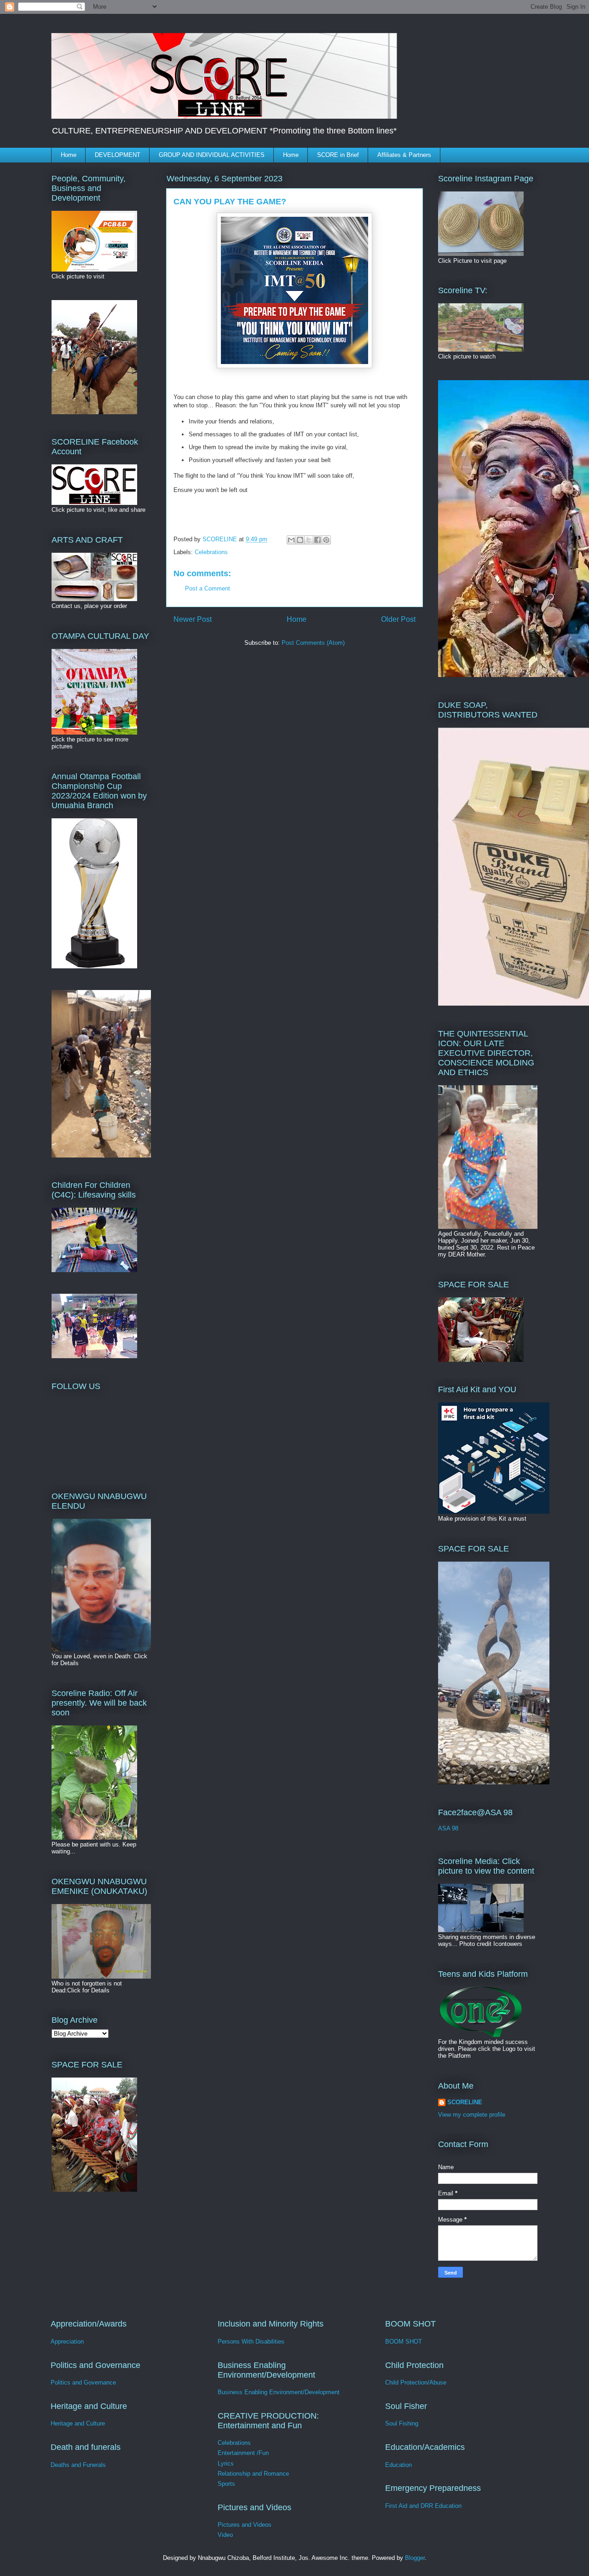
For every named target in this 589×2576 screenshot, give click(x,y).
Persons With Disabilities (251, 2342)
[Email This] (291, 540)
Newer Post (193, 619)
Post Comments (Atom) (313, 643)
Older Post (398, 619)
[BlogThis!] (300, 540)
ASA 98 (448, 1828)
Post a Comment (208, 588)
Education (398, 2465)
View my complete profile (472, 2115)
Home (69, 155)
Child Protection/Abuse (416, 2382)
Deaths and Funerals (78, 2465)
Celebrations (211, 552)
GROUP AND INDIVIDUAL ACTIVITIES (212, 155)
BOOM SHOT (404, 2342)
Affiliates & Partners (404, 155)
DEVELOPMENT (118, 155)
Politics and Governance (83, 2382)
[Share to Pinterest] (326, 540)
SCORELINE (465, 2102)
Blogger (415, 2558)
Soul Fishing (402, 2423)
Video (225, 2535)
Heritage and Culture (78, 2423)
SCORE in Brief (338, 155)
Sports (226, 2484)
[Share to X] (309, 540)
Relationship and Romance (253, 2474)
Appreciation (67, 2342)
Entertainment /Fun (243, 2453)
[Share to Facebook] (318, 540)
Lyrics (226, 2463)
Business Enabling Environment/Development (279, 2392)
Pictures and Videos (245, 2525)
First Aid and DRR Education (423, 2506)
